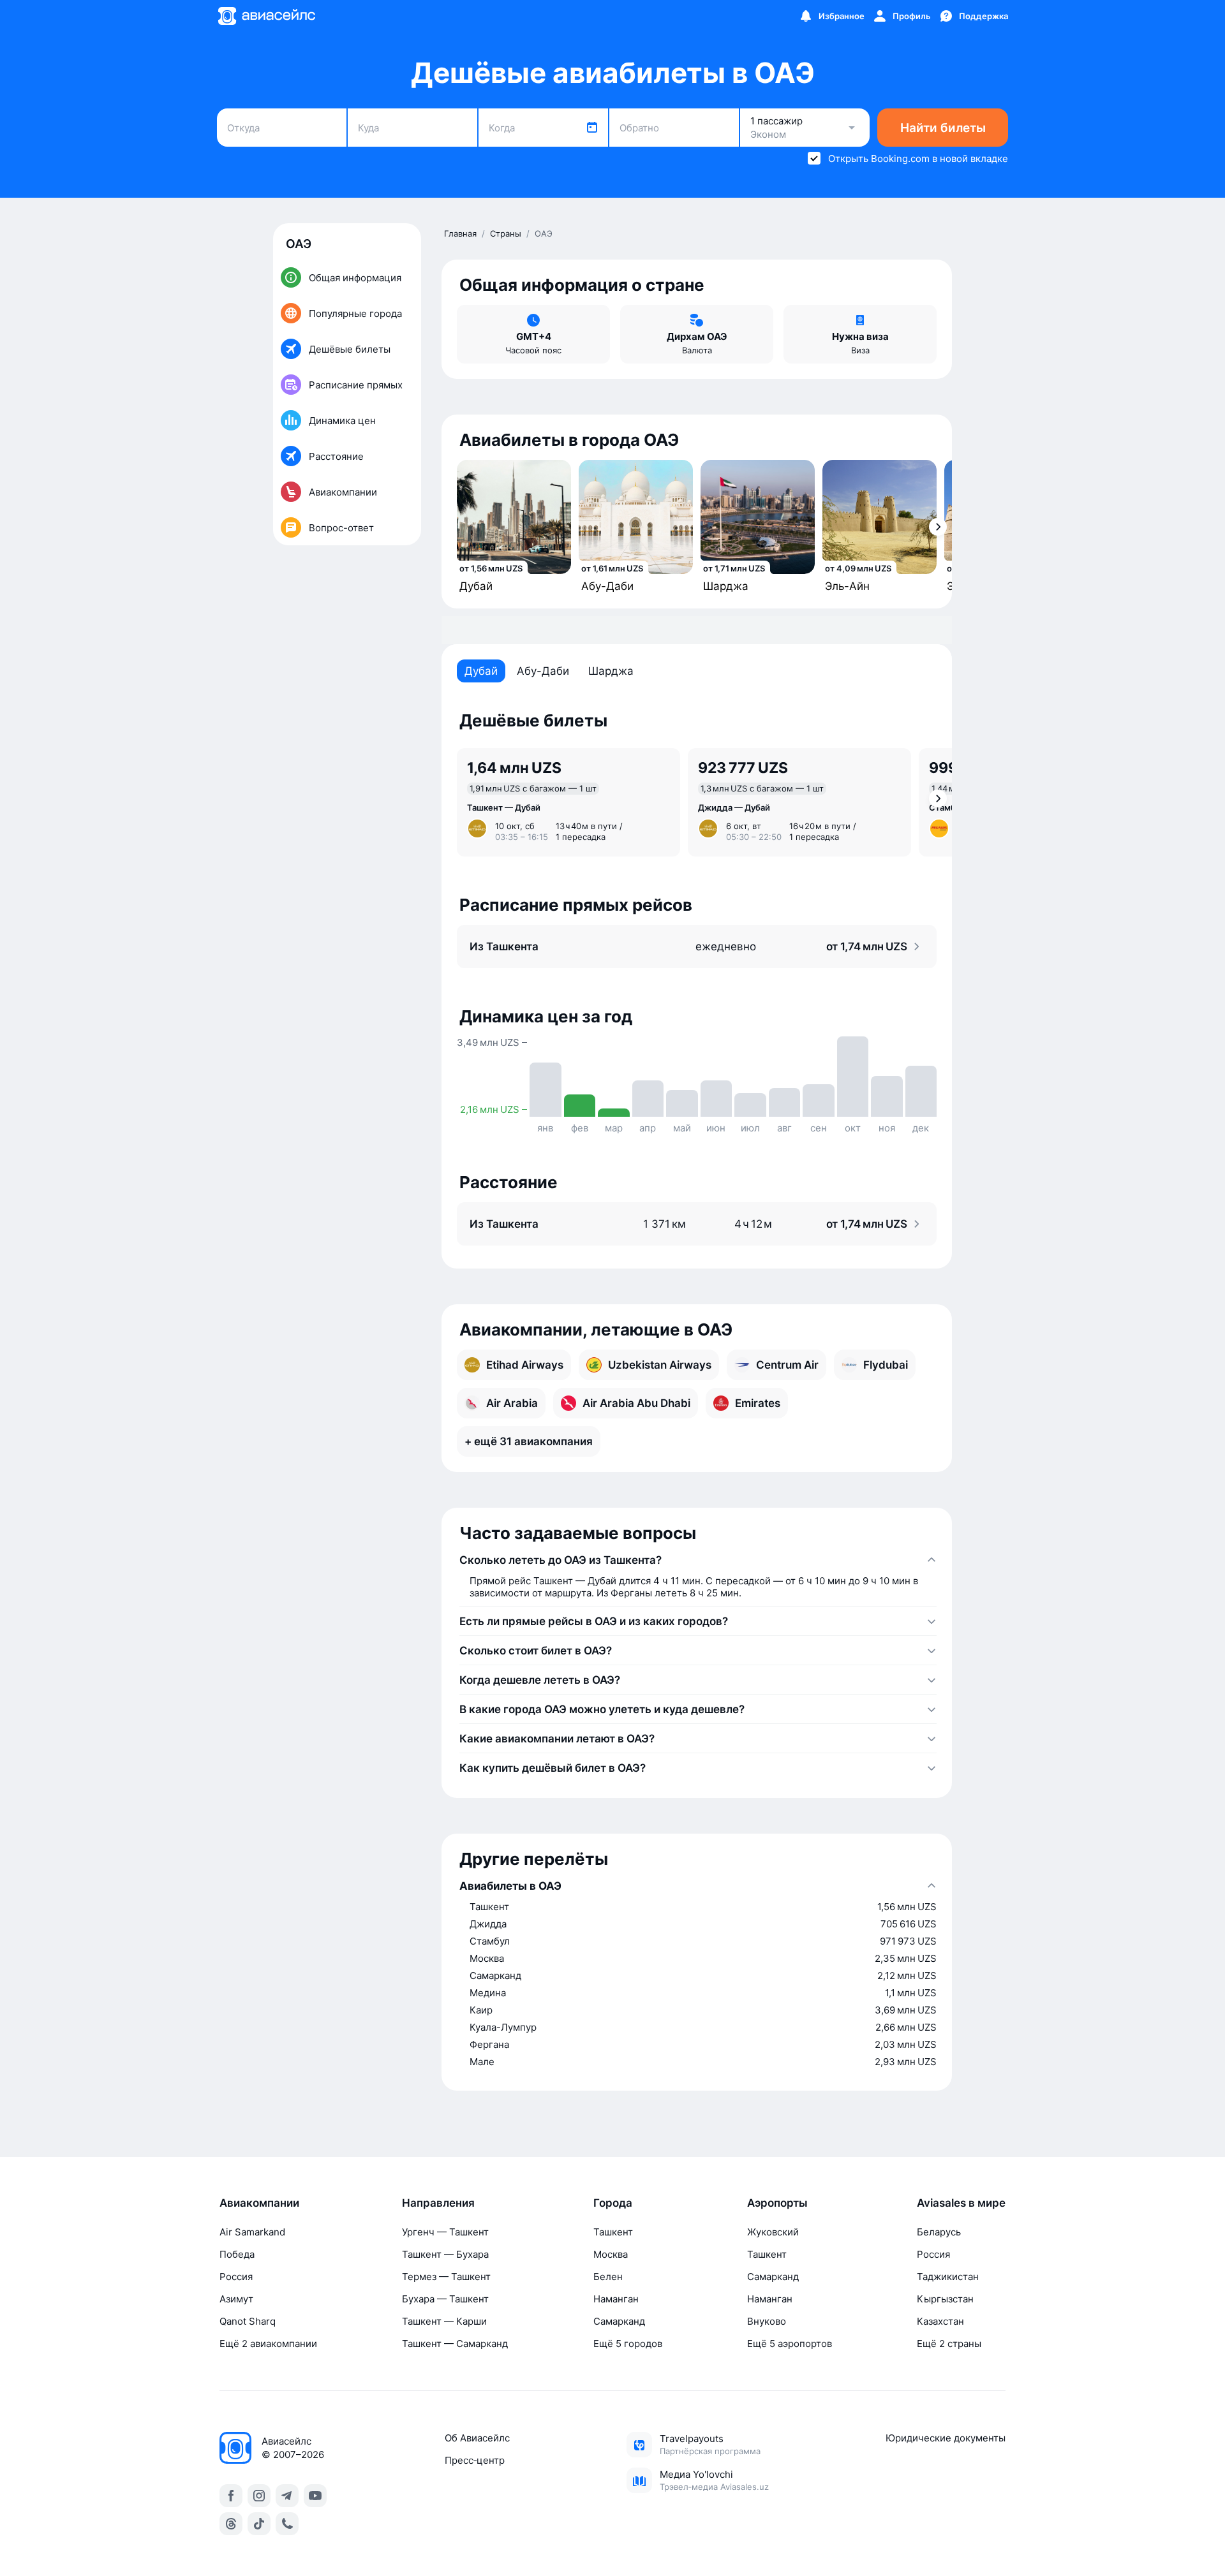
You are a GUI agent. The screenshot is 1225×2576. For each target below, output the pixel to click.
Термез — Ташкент (446, 2277)
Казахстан (940, 2321)
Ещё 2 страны (949, 2344)
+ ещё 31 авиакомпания (529, 1441)
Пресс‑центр (475, 2460)
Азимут (236, 2299)
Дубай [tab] (481, 671)
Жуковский (773, 2232)
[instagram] (259, 2496)
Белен (608, 2277)
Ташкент (613, 2232)
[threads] (231, 2524)
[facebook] (231, 2496)
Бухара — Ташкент (445, 2299)
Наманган (616, 2299)
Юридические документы (946, 2438)
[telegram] (287, 2496)
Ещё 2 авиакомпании (268, 2344)
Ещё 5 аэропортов (790, 2344)
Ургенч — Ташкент (445, 2232)
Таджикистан (948, 2277)
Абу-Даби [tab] (543, 671)
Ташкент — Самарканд (455, 2344)
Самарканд (619, 2321)
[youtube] (315, 2496)
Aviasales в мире (961, 2203)
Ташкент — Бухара (445, 2254)
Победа (237, 2254)
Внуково (767, 2321)
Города (613, 2203)
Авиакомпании (259, 2203)
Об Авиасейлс (477, 2438)
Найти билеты (943, 128)
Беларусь (939, 2232)
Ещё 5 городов (628, 2344)
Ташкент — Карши (444, 2321)
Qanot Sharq (248, 2321)
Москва (611, 2254)
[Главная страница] (266, 16)
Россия (236, 2277)
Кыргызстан (945, 2299)
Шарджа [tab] (611, 671)
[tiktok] (259, 2524)
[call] (287, 2524)
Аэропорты (777, 2203)
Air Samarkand (252, 2232)
